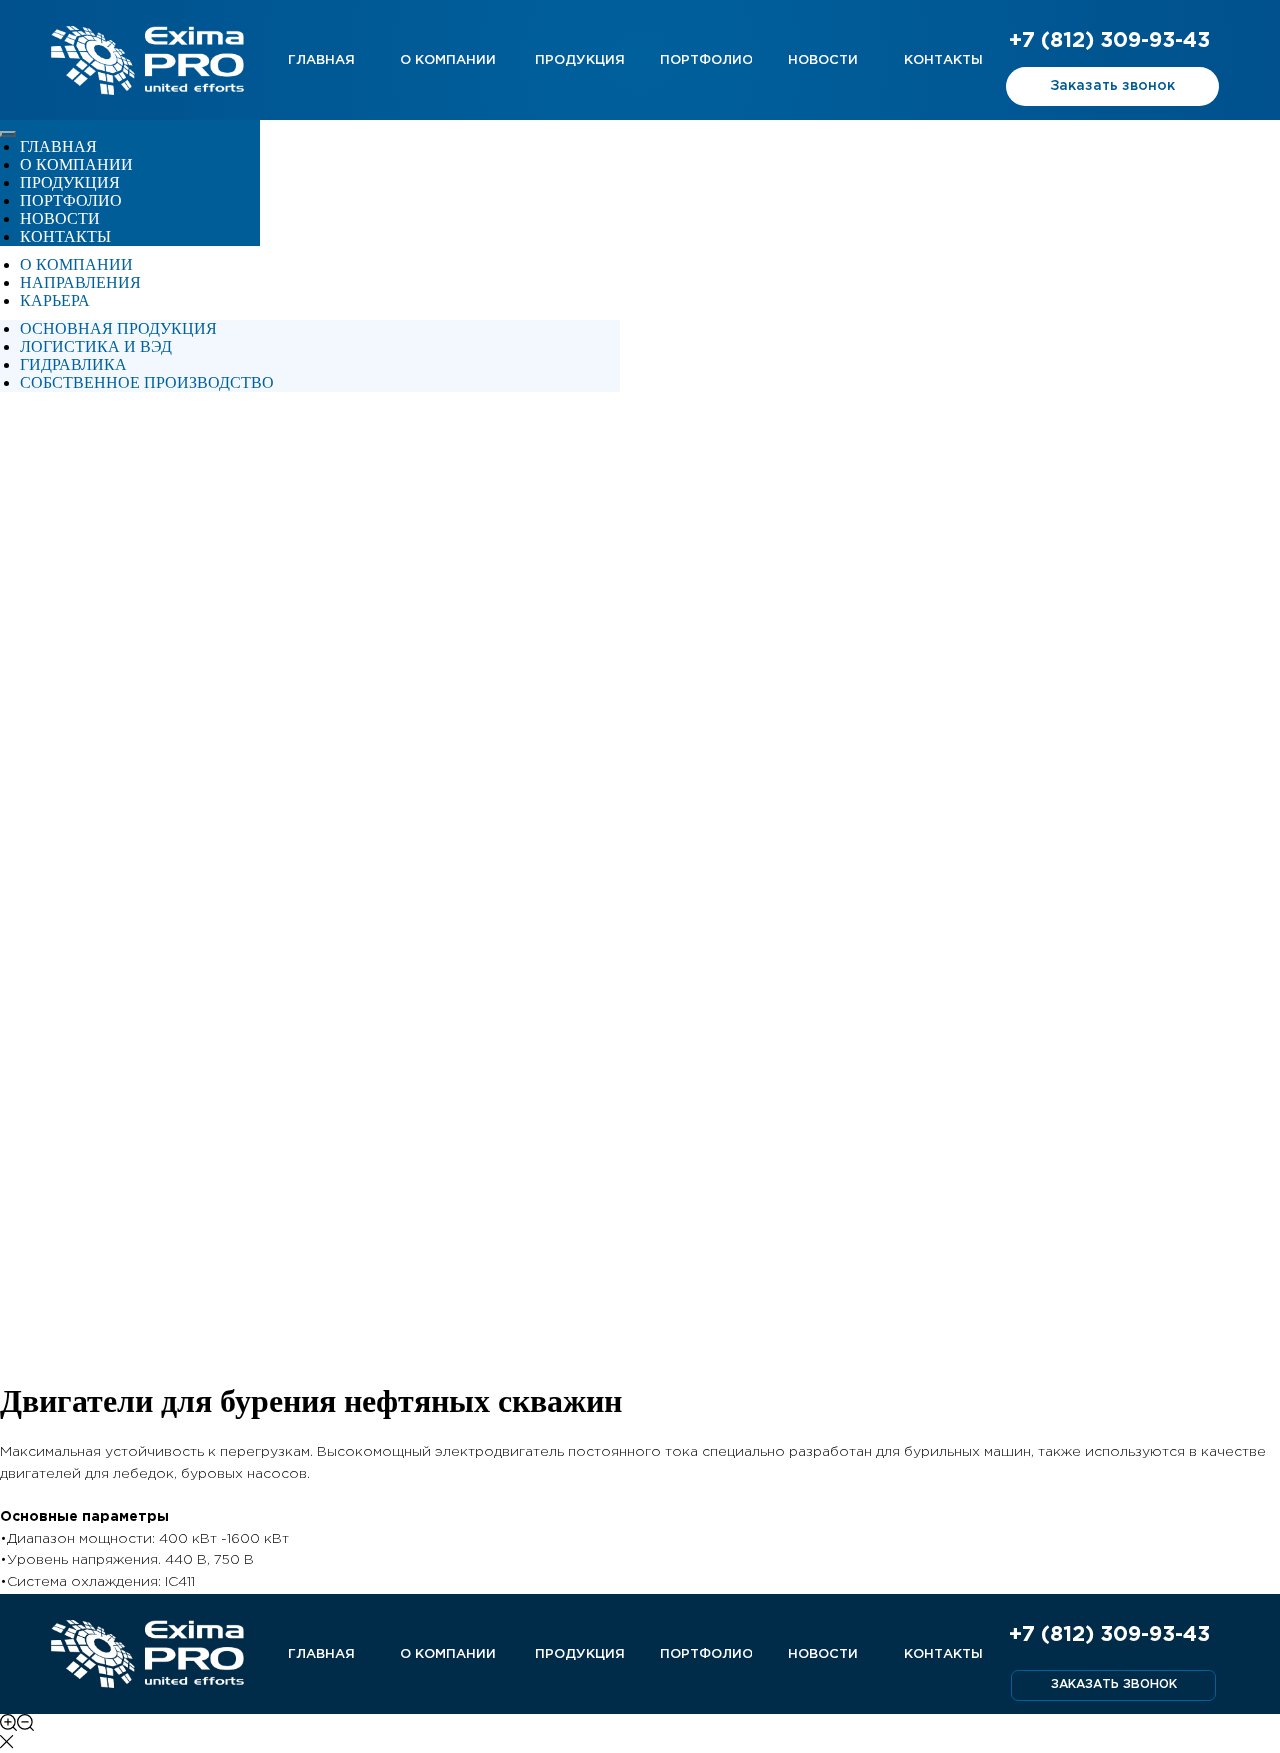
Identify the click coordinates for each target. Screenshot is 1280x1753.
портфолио (71, 200)
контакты (65, 236)
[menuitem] (76, 264)
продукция (70, 182)
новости (60, 218)
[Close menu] (8, 134)
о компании (76, 164)
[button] (1112, 86)
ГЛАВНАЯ (58, 146)
